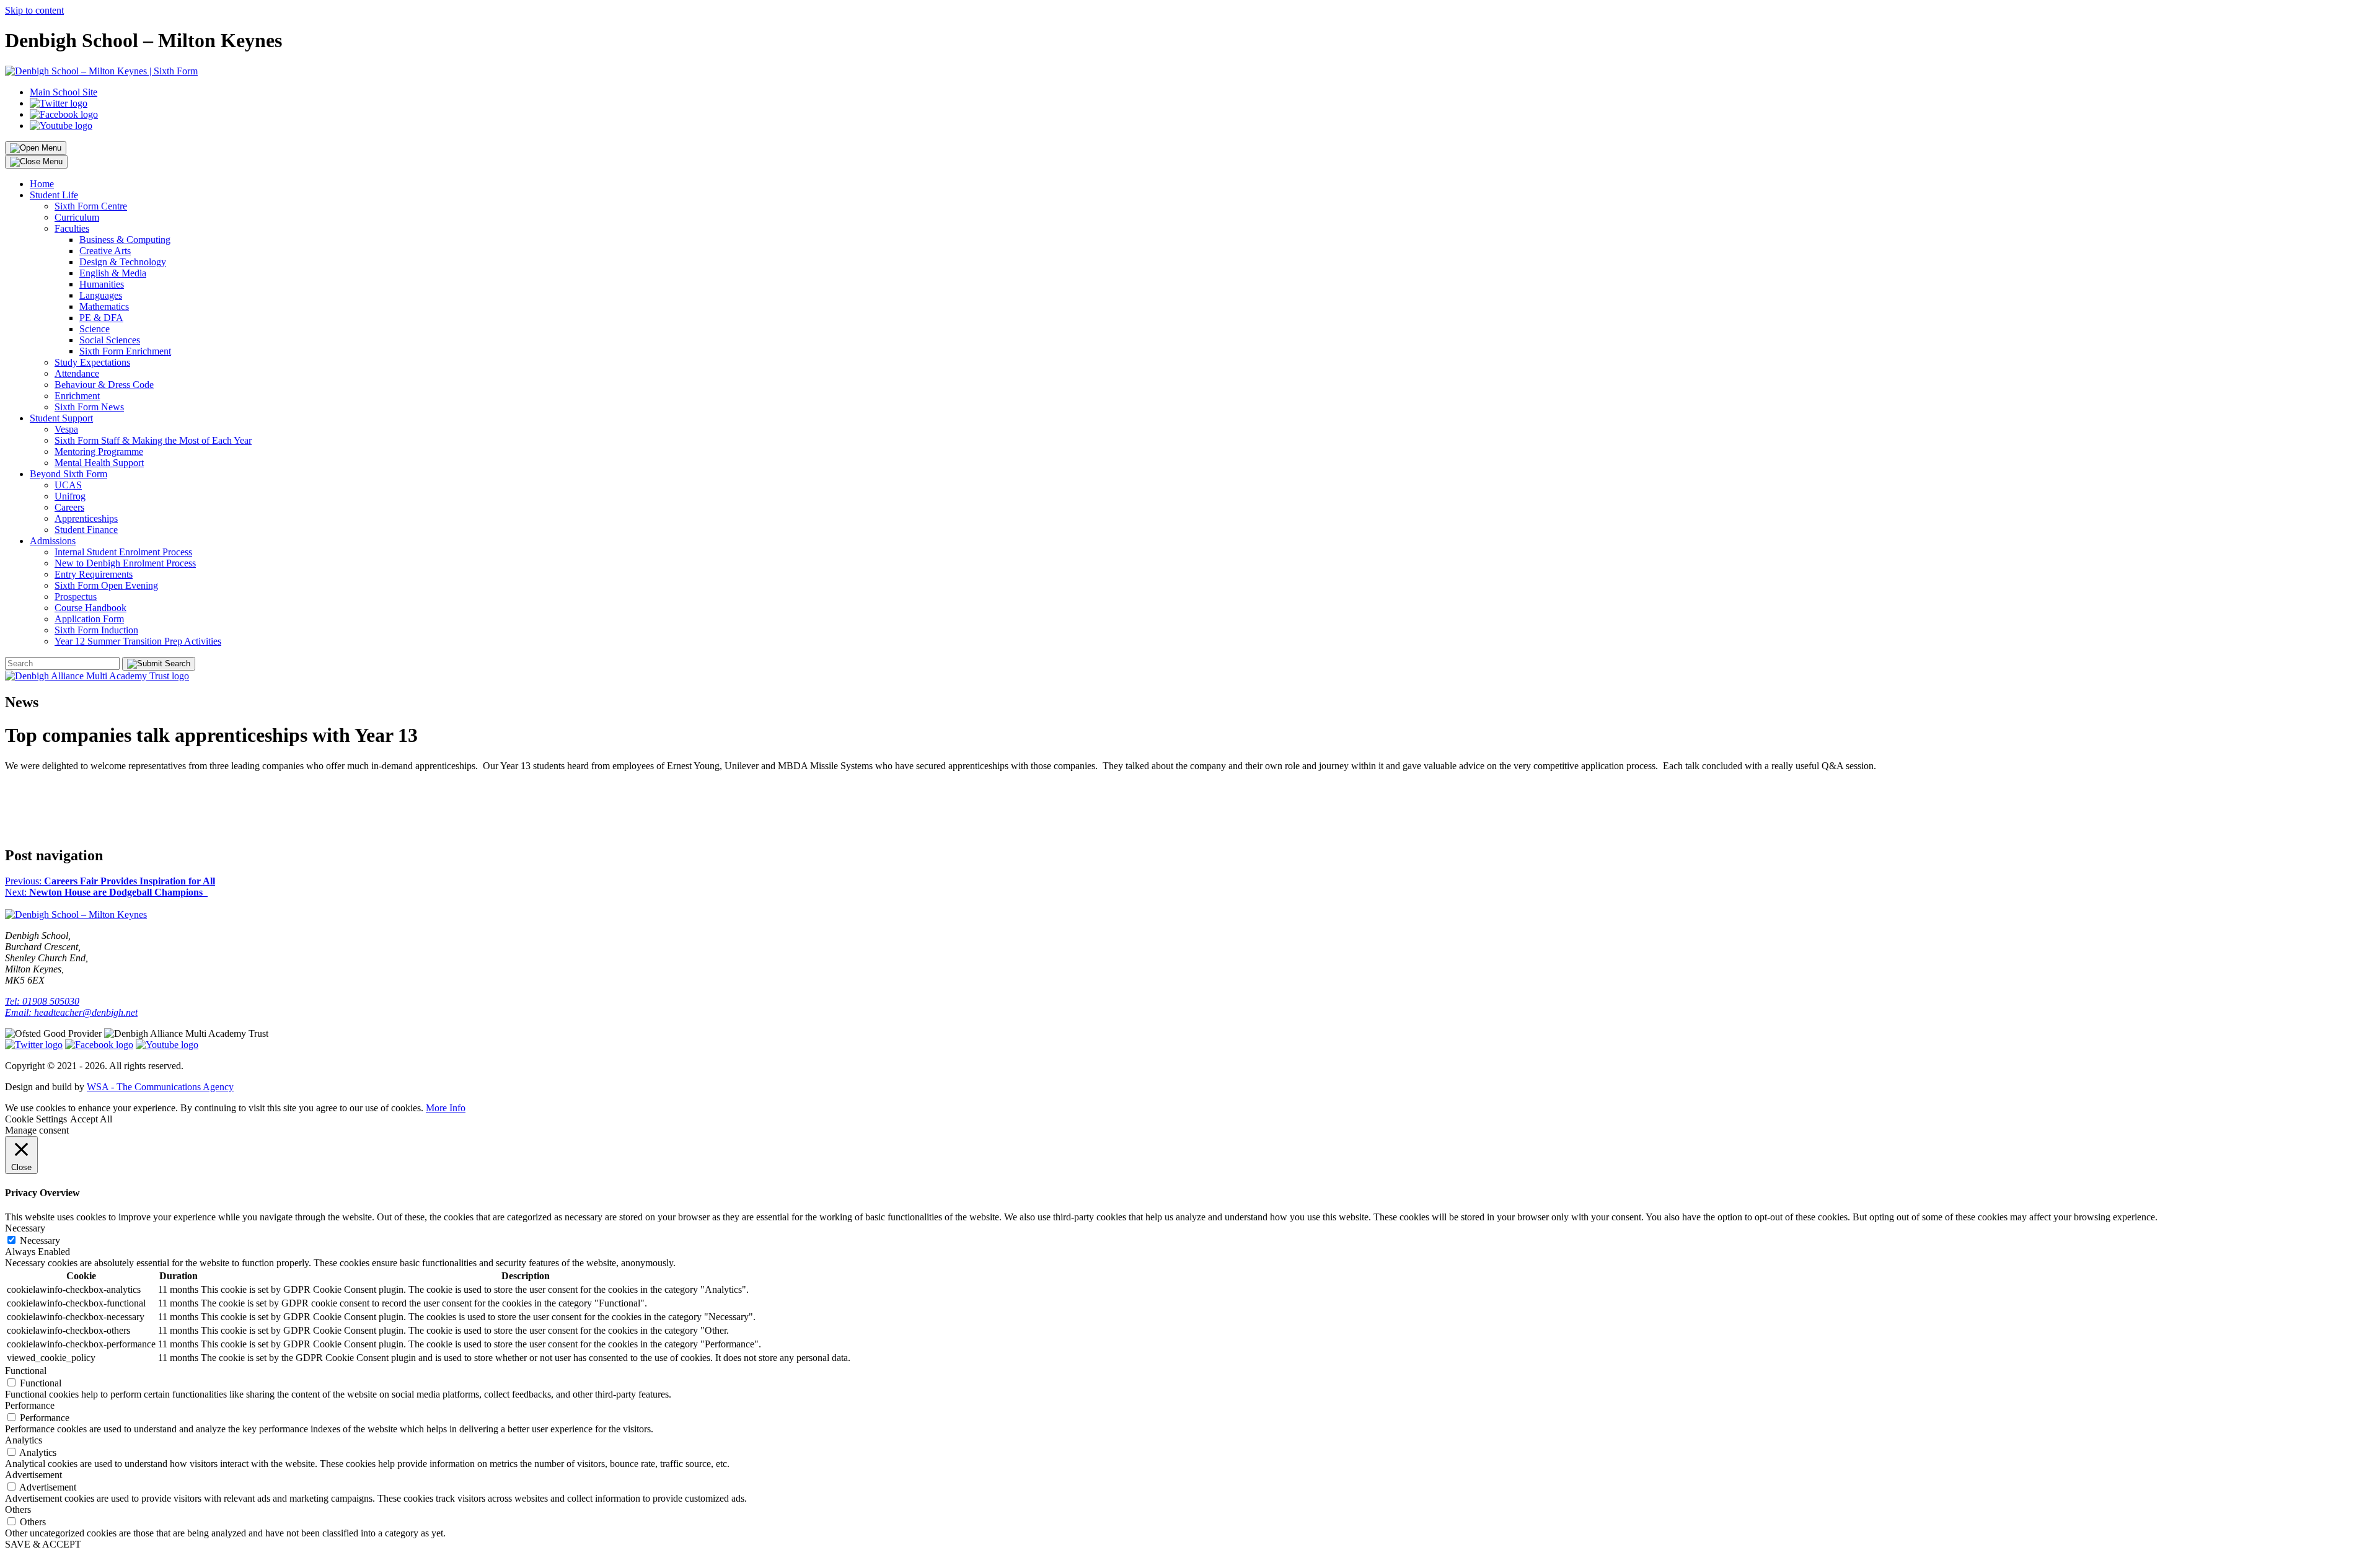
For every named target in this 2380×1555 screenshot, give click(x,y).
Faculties (72, 228)
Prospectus (76, 597)
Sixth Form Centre (91, 206)
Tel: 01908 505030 (42, 1001)
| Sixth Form (172, 71)
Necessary (40, 1240)
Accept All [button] (91, 1119)
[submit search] (159, 664)
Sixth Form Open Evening (106, 585)
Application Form (89, 619)
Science (95, 329)
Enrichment (77, 396)
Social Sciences (110, 340)
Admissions (53, 541)
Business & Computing (125, 240)
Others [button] (18, 1509)
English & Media (113, 273)
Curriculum (77, 217)
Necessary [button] (25, 1228)
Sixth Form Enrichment (125, 351)
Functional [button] (26, 1371)
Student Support (61, 418)
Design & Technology (123, 262)
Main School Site (64, 92)
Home (42, 184)
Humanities (102, 284)
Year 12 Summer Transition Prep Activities (138, 641)
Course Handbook (90, 608)
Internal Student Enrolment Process (123, 552)
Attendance (77, 373)
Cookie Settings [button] (36, 1119)
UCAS (68, 485)
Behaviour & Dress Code (104, 385)
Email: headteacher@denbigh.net (71, 1012)
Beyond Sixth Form (68, 474)
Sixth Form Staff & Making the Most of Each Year (153, 440)
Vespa (66, 429)
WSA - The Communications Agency (160, 1087)
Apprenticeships (86, 518)
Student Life (54, 195)
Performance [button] (30, 1405)
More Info (446, 1108)
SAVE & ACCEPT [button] (43, 1544)
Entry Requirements (94, 574)
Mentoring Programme (99, 452)
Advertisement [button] (33, 1475)
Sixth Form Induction (96, 630)
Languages (101, 295)
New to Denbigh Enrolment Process (125, 563)
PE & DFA (101, 318)
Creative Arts (105, 251)
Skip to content (34, 10)
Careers (69, 507)
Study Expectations (92, 362)
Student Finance (86, 530)
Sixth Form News (89, 407)
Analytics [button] (24, 1440)
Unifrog (70, 496)
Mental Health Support (99, 463)
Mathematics (104, 306)
